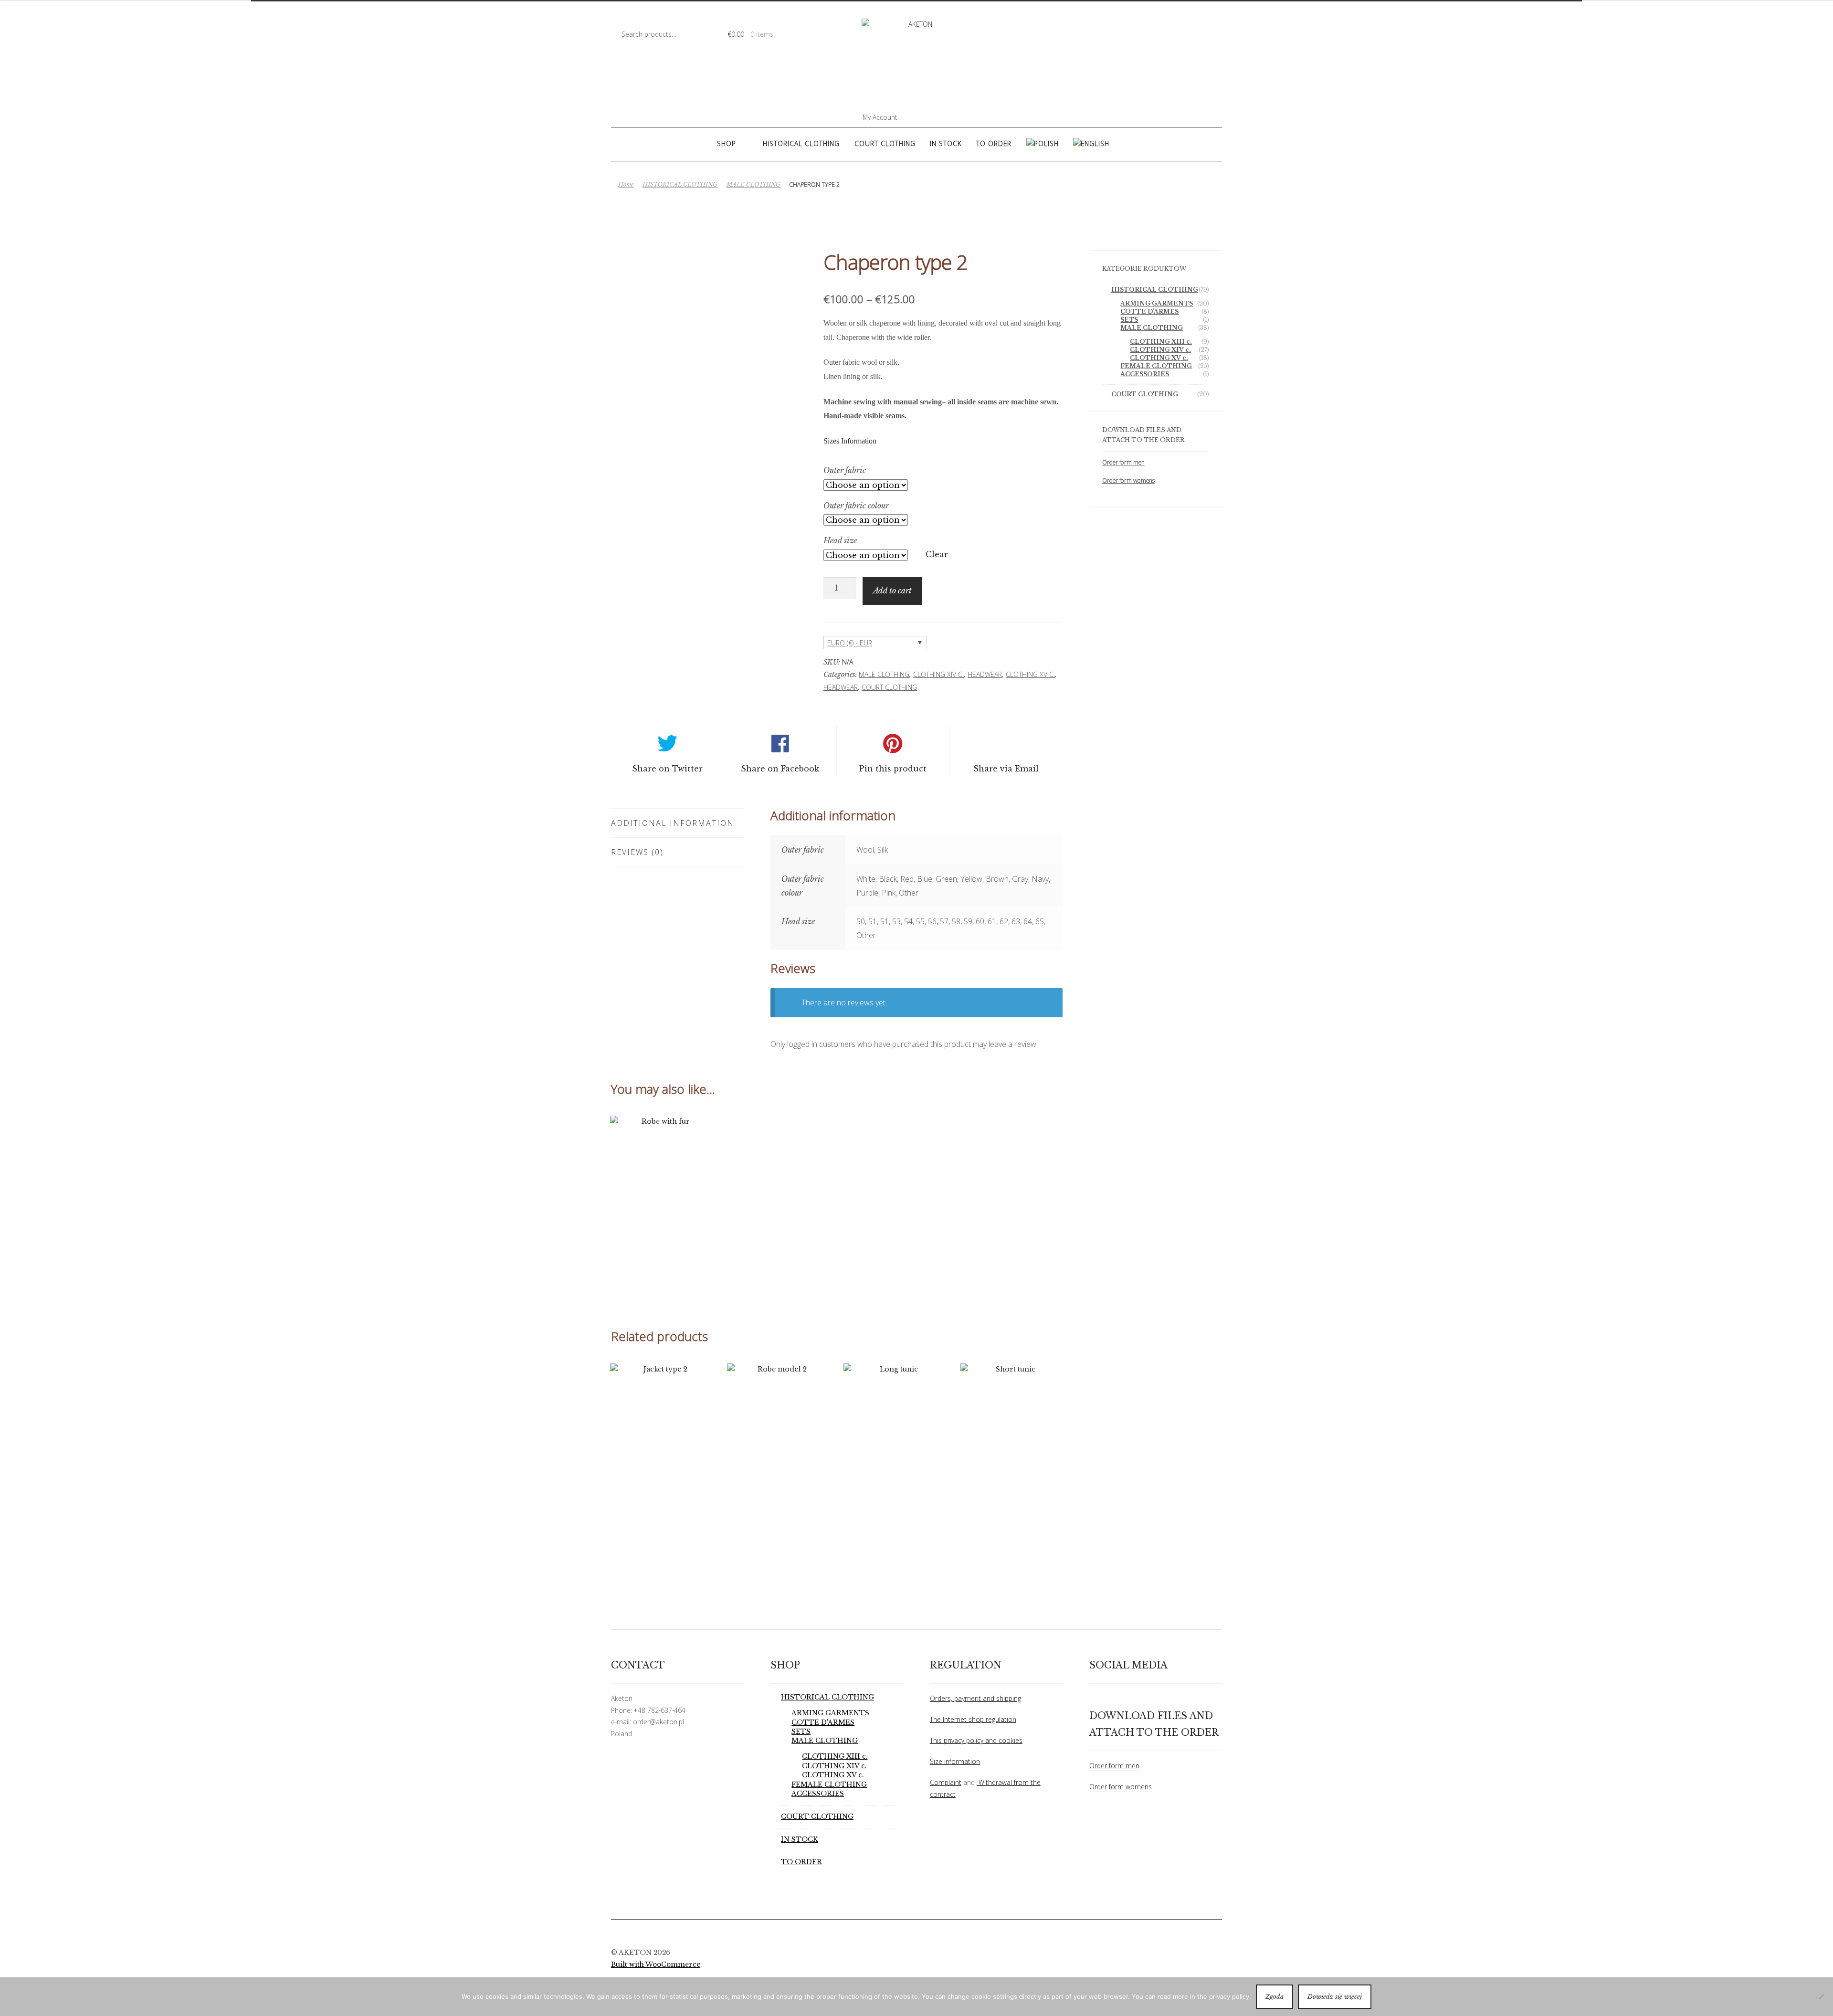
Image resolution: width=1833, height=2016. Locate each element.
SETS (1129, 320)
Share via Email (1006, 769)
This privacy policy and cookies (976, 1740)
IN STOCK (946, 143)
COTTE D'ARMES (1149, 311)
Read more (662, 1219)
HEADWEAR (985, 674)
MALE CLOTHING (753, 185)
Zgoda (1275, 1997)
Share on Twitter (667, 769)
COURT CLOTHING (885, 143)
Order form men (1123, 462)
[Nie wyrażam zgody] (1821, 1996)
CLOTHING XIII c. (1161, 342)
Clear (937, 554)
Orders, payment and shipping (975, 1698)
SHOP (727, 143)
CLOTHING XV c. (1030, 674)
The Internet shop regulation (973, 1719)
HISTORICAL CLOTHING (801, 143)
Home (626, 185)
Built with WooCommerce (656, 1965)
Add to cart (892, 591)
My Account (880, 117)
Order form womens (1128, 480)
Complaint (946, 1782)
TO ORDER (994, 143)
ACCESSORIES (1145, 374)
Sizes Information (850, 441)
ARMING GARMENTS (1157, 303)
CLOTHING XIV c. (938, 674)
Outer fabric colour (856, 506)
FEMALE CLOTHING (1156, 366)
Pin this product (893, 769)
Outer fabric (845, 470)
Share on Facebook (780, 769)
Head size (840, 540)
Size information (955, 1761)
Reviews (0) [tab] (637, 852)
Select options (1012, 1466)
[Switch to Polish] (1042, 144)
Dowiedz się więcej (1335, 1997)
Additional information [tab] (673, 823)
